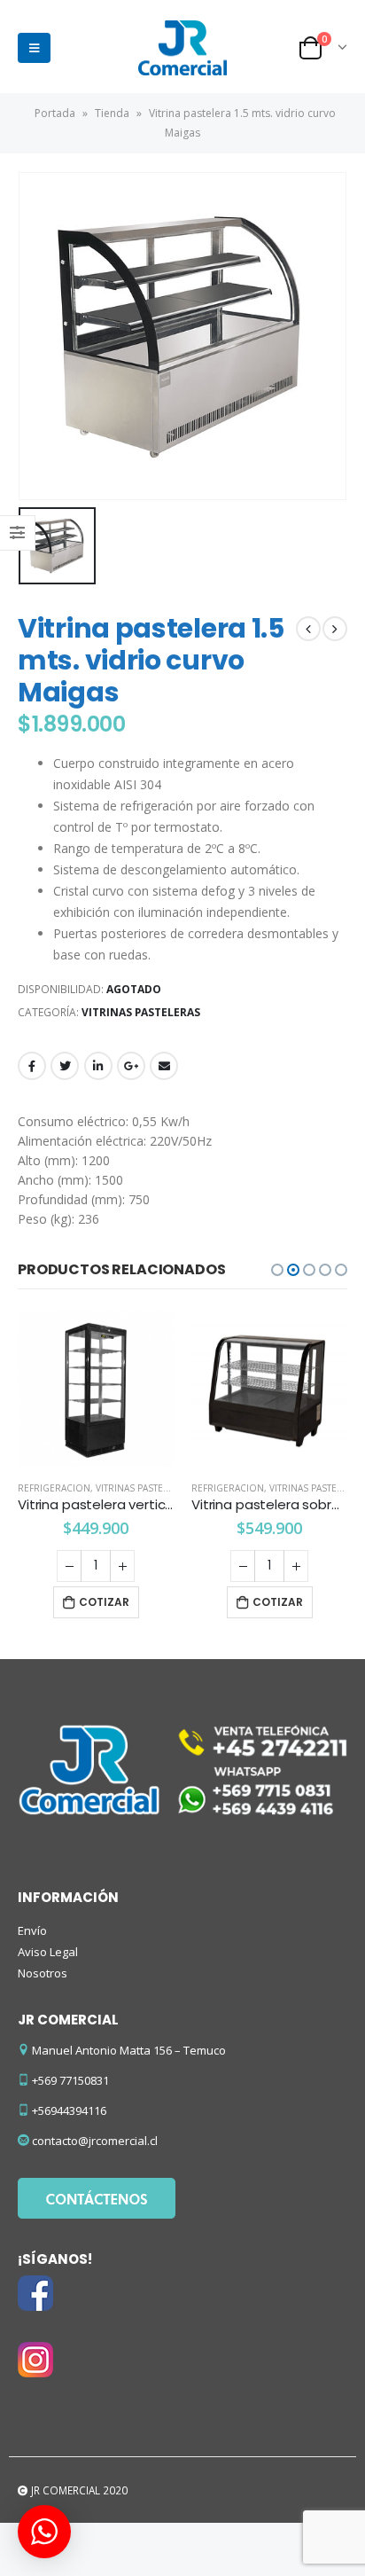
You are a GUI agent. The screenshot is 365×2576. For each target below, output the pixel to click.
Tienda (112, 113)
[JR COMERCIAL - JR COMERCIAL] (182, 48)
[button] (277, 1270)
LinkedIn (98, 1066)
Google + (131, 1066)
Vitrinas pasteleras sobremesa (171, 1488)
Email (164, 1066)
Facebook (32, 1066)
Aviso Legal (48, 1952)
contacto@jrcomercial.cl (95, 2141)
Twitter (65, 1066)
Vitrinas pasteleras (141, 1012)
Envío (32, 1930)
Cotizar (104, 1602)
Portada (55, 113)
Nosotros (43, 1973)
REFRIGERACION (54, 1488)
